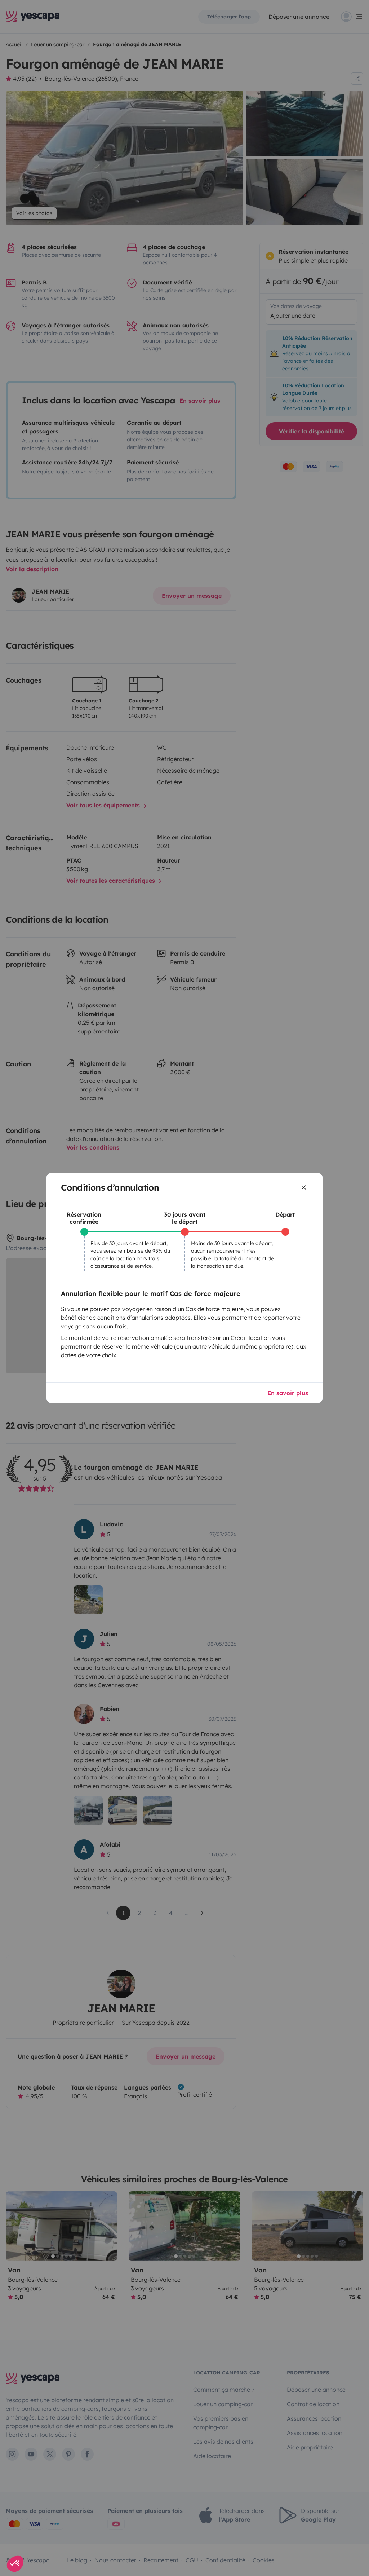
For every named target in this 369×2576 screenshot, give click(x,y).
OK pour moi (228, 1328)
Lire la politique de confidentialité (138, 1306)
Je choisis (141, 1328)
